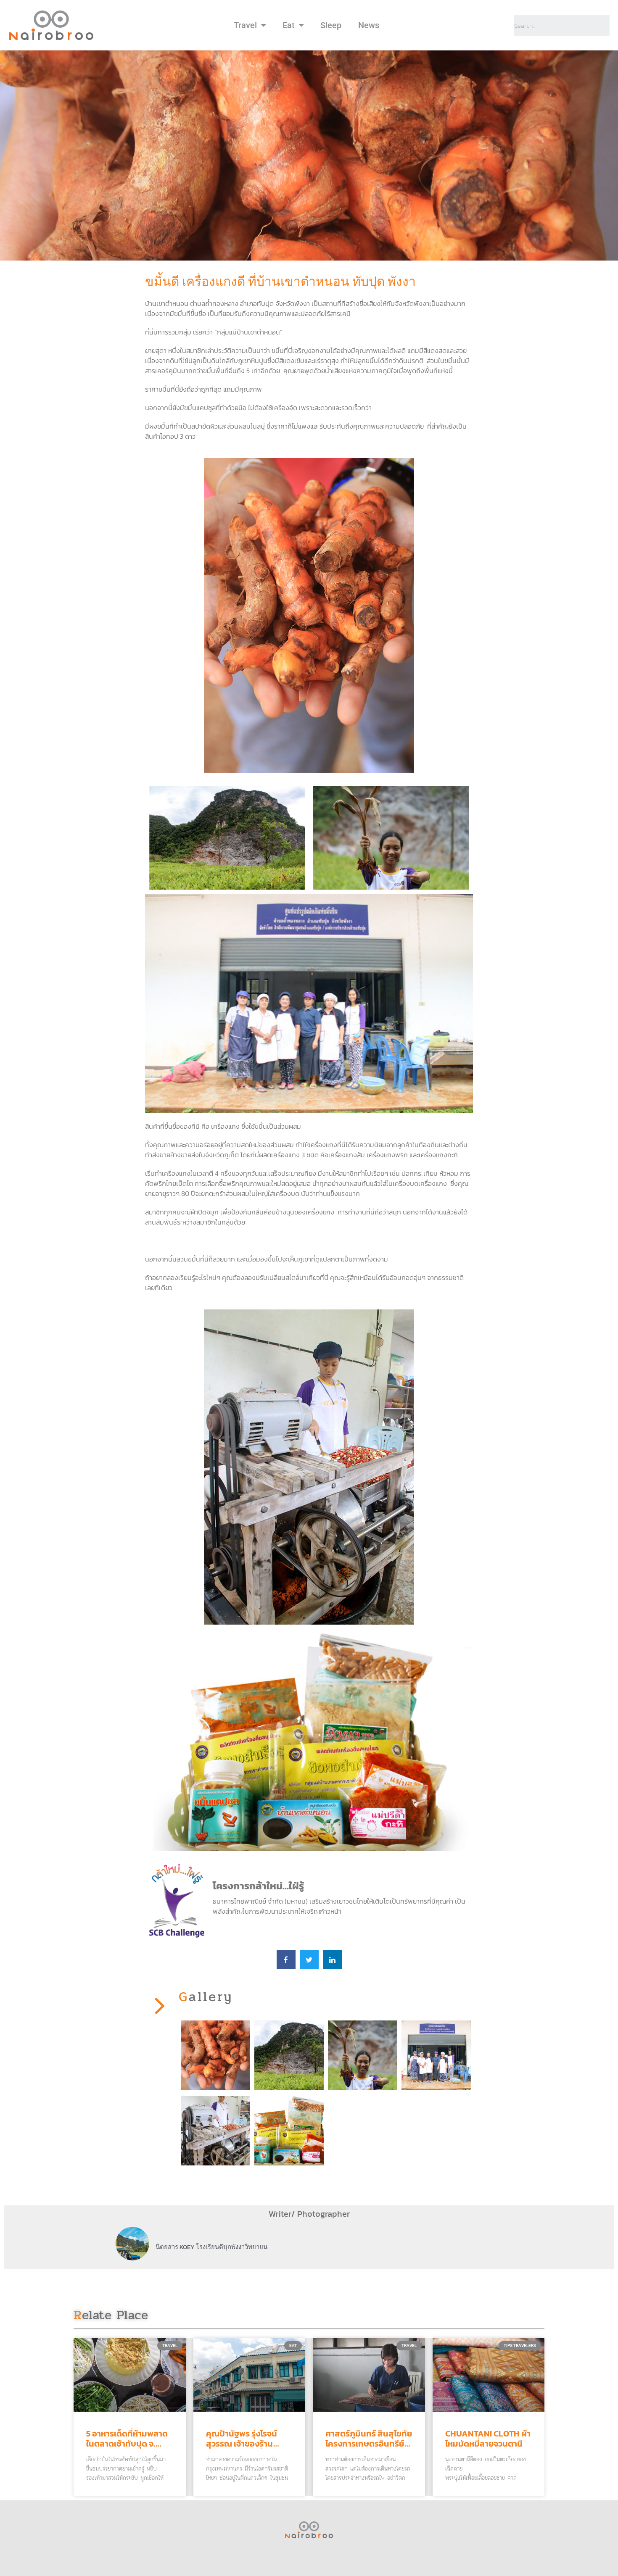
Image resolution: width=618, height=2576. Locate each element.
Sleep (331, 25)
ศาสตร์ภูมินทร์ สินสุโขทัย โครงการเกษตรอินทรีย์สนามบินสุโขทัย (369, 2444)
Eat (289, 25)
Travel (245, 25)
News (369, 25)
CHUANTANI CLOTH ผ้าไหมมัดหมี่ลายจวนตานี (488, 2439)
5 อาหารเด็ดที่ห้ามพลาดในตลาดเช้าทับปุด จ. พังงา (127, 2444)
